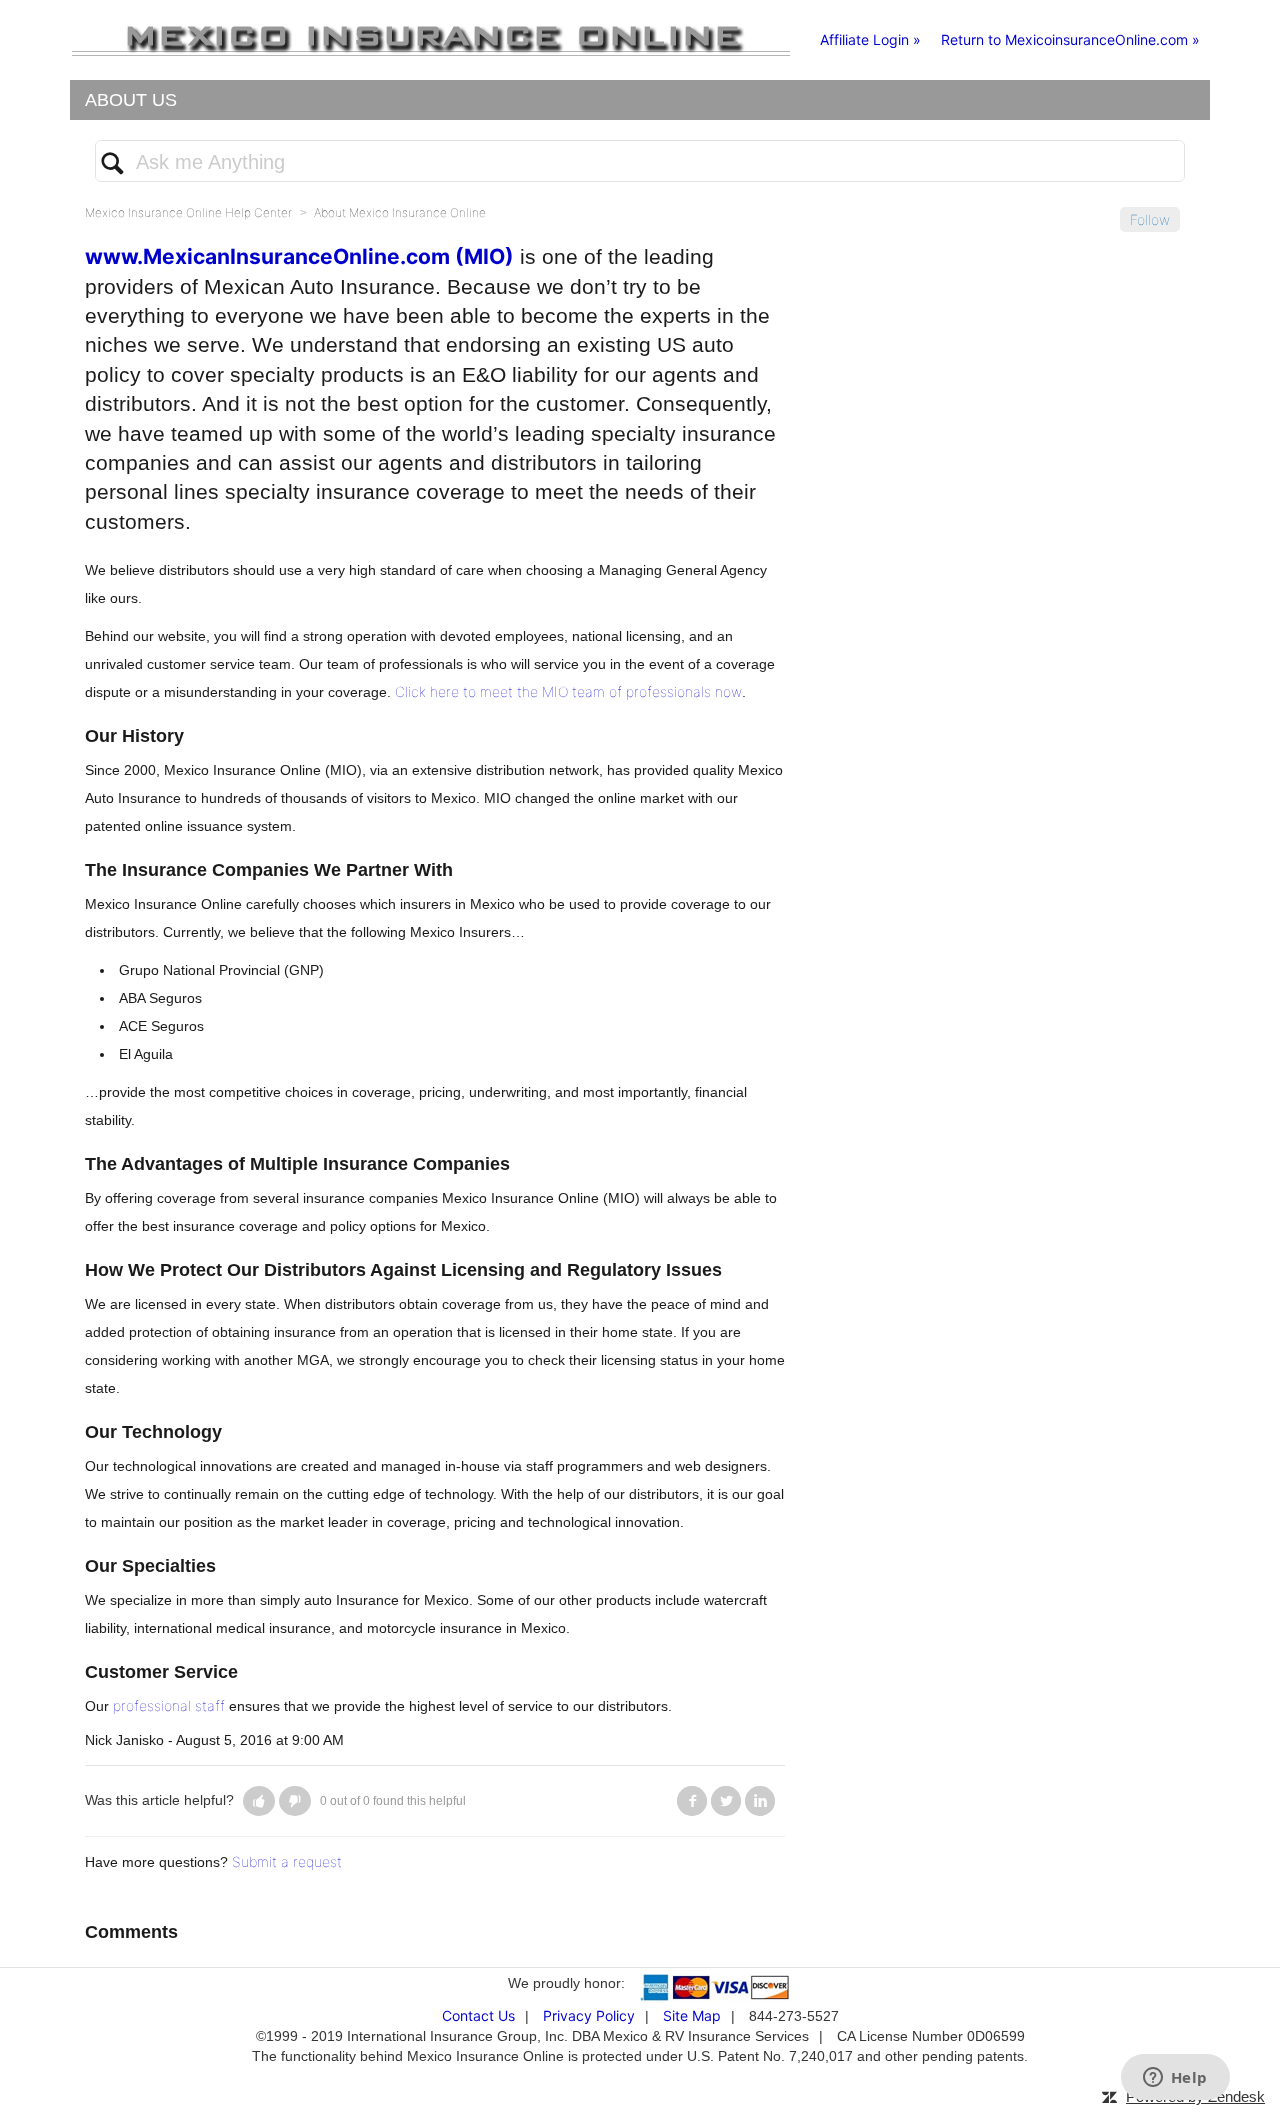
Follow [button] (1150, 219)
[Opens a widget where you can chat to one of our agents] (1175, 2079)
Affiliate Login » (870, 39)
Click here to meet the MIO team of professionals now (568, 691)
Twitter (726, 1801)
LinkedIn (760, 1801)
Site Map (692, 2015)
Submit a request (287, 1861)
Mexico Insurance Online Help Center (188, 212)
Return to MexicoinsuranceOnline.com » (1070, 39)
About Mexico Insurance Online (400, 212)
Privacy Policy (589, 2015)
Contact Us (478, 2015)
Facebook (692, 1801)
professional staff (169, 1705)
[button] (259, 1801)
